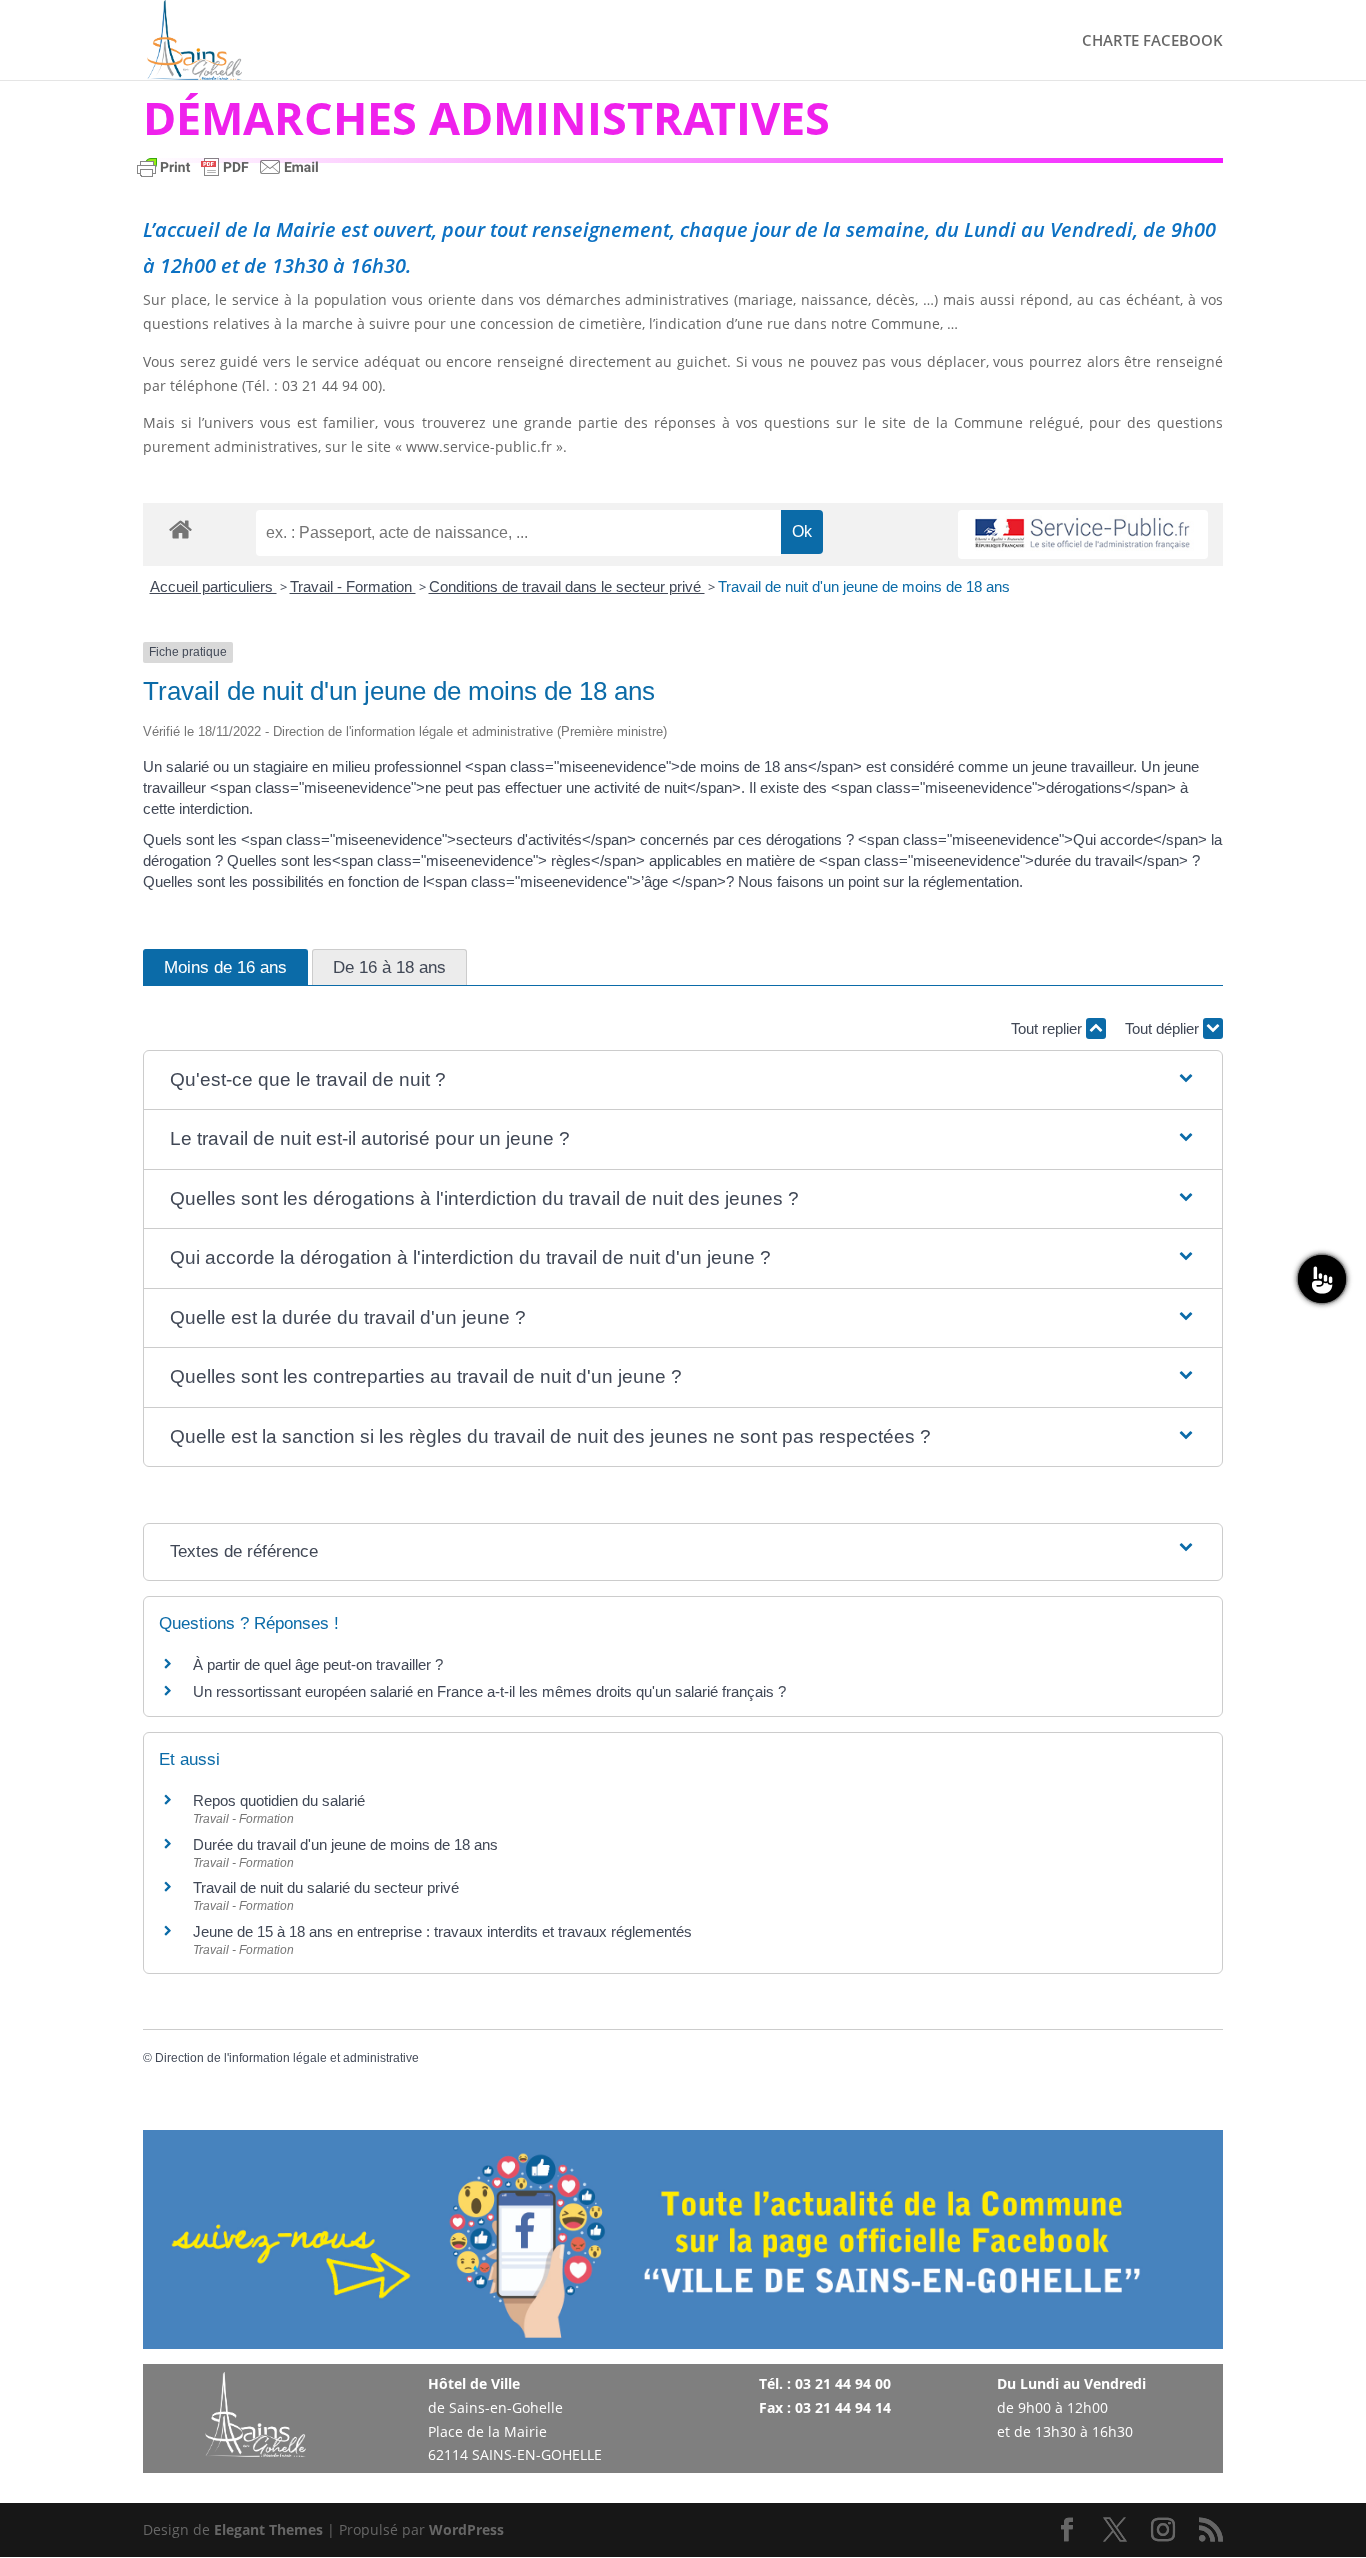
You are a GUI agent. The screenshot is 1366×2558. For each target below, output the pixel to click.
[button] (683, 1080)
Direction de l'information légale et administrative (287, 2058)
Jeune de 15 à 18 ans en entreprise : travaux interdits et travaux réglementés (442, 1931)
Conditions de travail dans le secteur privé (567, 586)
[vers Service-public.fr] (1083, 534)
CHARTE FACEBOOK (1152, 41)
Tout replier (1048, 1028)
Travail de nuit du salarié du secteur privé (326, 1887)
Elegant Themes (268, 2529)
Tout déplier (1164, 1028)
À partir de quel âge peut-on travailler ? (318, 1664)
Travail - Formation (353, 586)
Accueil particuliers (213, 586)
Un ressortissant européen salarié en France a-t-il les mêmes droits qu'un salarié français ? (489, 1691)
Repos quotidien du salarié (279, 1800)
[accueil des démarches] (180, 528)
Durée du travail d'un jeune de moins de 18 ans (345, 1844)
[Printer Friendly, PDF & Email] (228, 176)
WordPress (466, 2529)
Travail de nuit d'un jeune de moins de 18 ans (864, 586)
